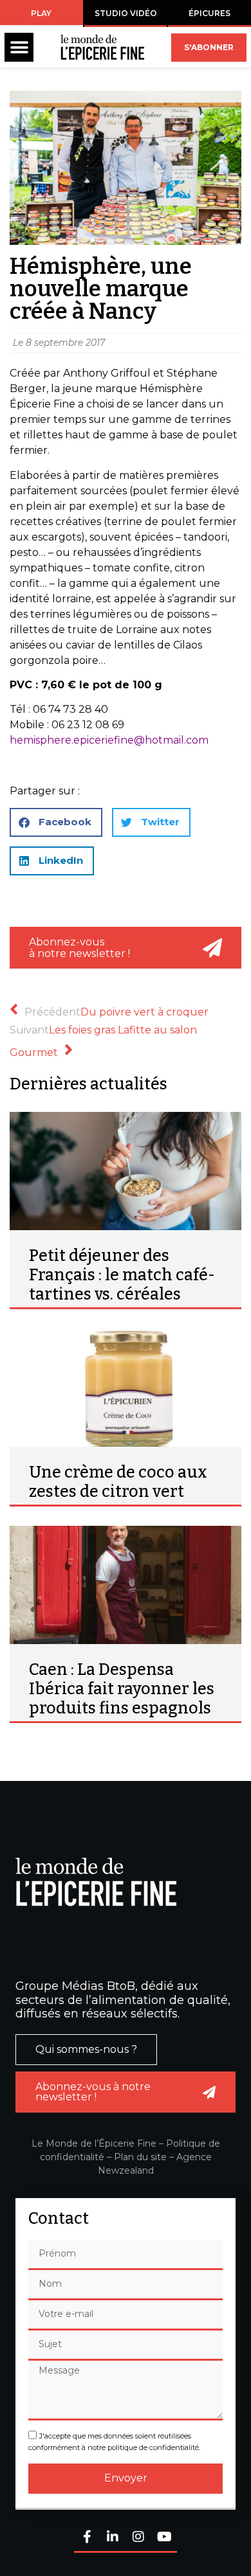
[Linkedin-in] (113, 2538)
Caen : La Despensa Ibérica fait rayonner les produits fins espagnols (122, 1689)
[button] (19, 47)
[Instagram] (138, 2538)
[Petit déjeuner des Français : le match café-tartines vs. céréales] (126, 1171)
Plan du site (140, 2157)
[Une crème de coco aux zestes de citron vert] (126, 1388)
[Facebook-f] (87, 2538)
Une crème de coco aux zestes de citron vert (118, 1482)
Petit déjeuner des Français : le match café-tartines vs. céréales (122, 1275)
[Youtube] (164, 2538)
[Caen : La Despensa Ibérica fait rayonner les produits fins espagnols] (126, 1585)
